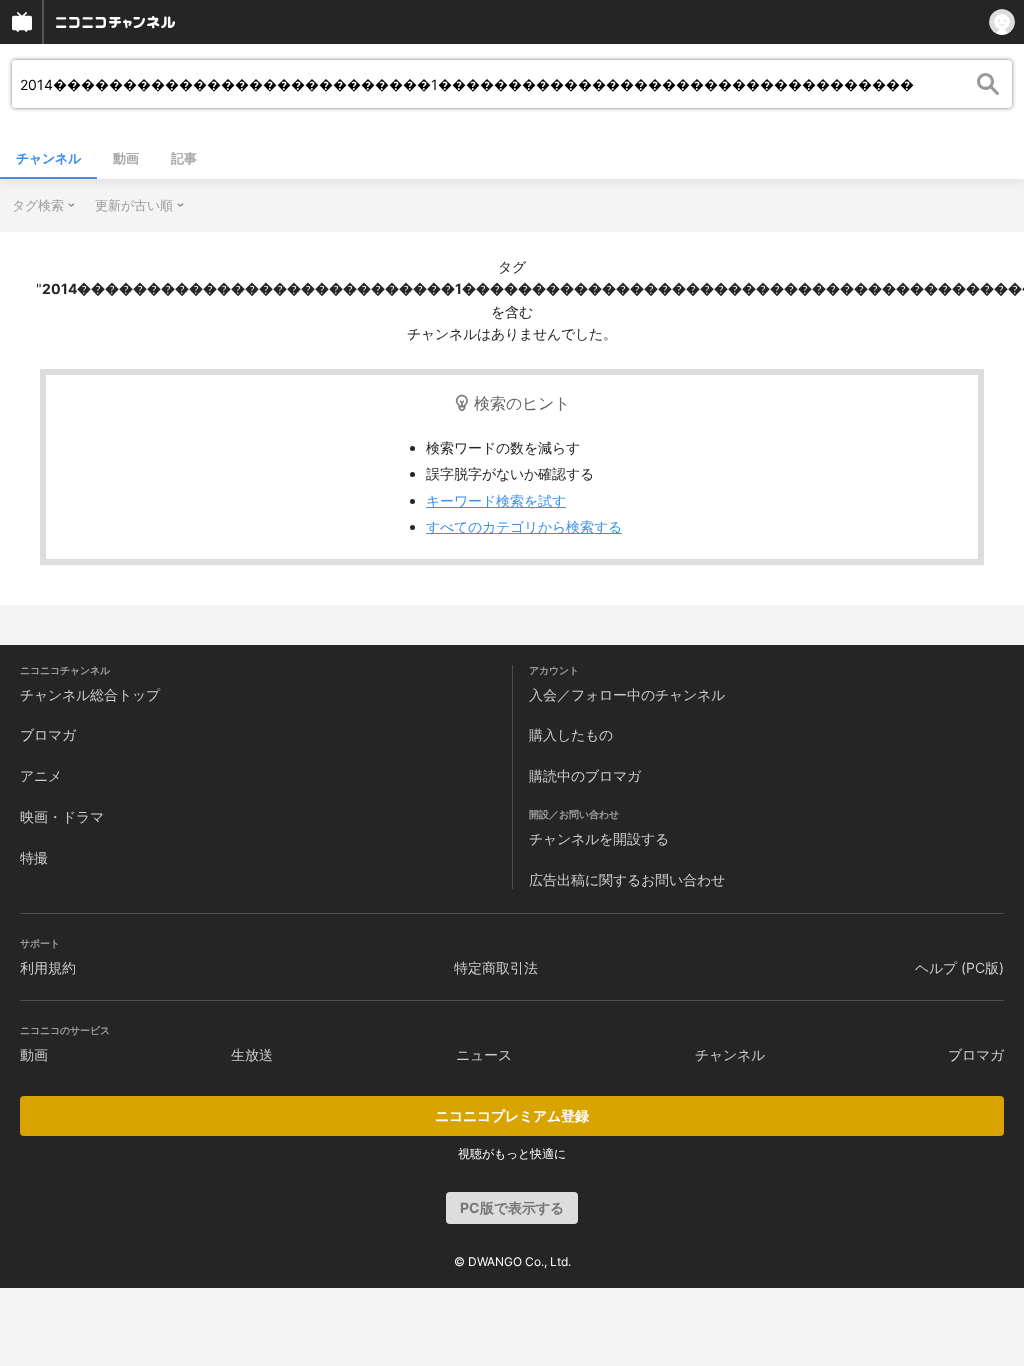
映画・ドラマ (62, 816)
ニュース (484, 1054)
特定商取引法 (496, 967)
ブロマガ (48, 734)
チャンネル (48, 158)
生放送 (252, 1054)
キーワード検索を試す (496, 500)
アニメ (41, 775)
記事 (184, 158)
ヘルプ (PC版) (959, 967)
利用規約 (48, 967)
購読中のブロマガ (585, 775)
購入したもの (571, 734)
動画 (126, 158)
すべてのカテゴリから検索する (524, 526)
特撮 (34, 857)
